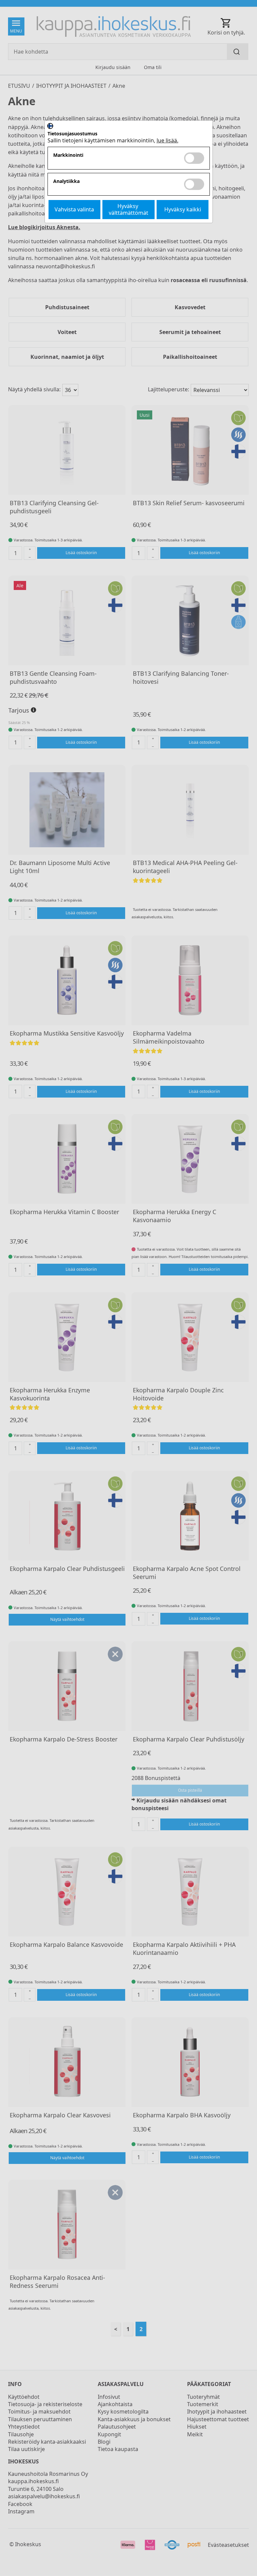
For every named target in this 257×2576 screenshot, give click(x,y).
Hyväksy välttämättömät (128, 209)
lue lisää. (167, 140)
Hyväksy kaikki (183, 209)
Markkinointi (68, 155)
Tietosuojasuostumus (72, 134)
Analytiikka (66, 181)
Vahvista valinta (74, 209)
